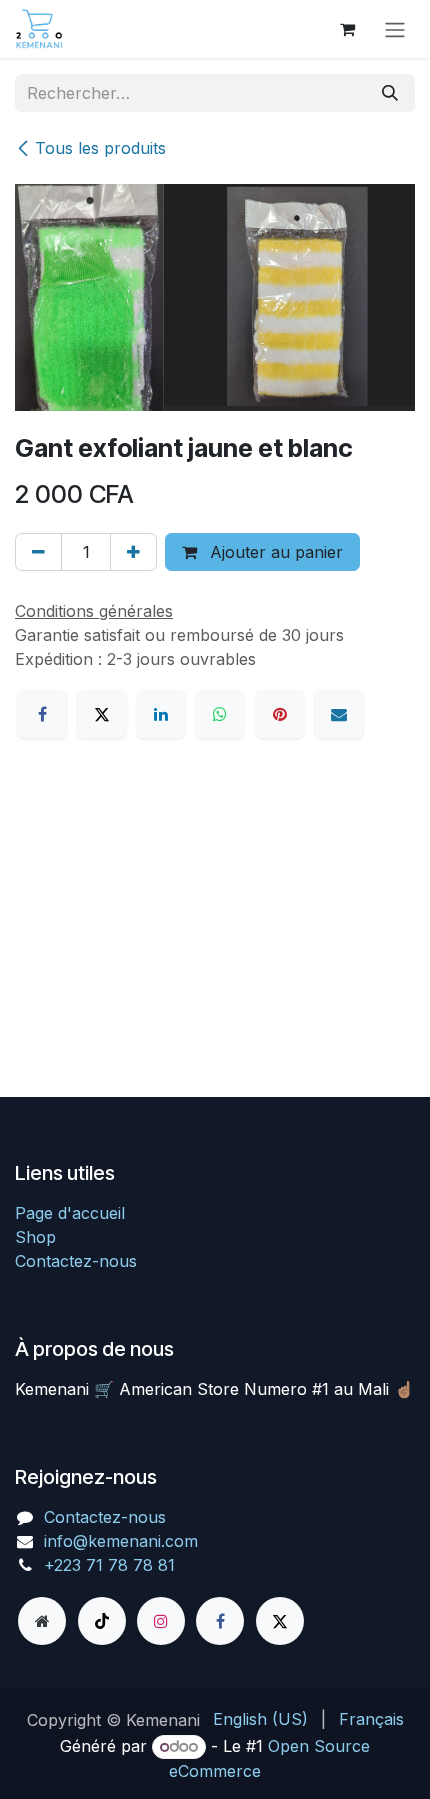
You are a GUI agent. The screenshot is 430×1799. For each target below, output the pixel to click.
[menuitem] (260, 1719)
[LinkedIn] (161, 714)
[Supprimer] (38, 552)
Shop (35, 1237)
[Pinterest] (280, 714)
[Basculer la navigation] (395, 29)
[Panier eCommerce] (347, 29)
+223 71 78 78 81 (109, 1565)
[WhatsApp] (220, 714)
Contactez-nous (76, 1261)
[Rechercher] (390, 93)
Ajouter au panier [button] (274, 552)
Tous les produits (100, 148)
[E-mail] (339, 714)
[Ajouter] (133, 552)
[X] (102, 714)
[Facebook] (42, 714)
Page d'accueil (70, 1213)
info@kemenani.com (121, 1541)
